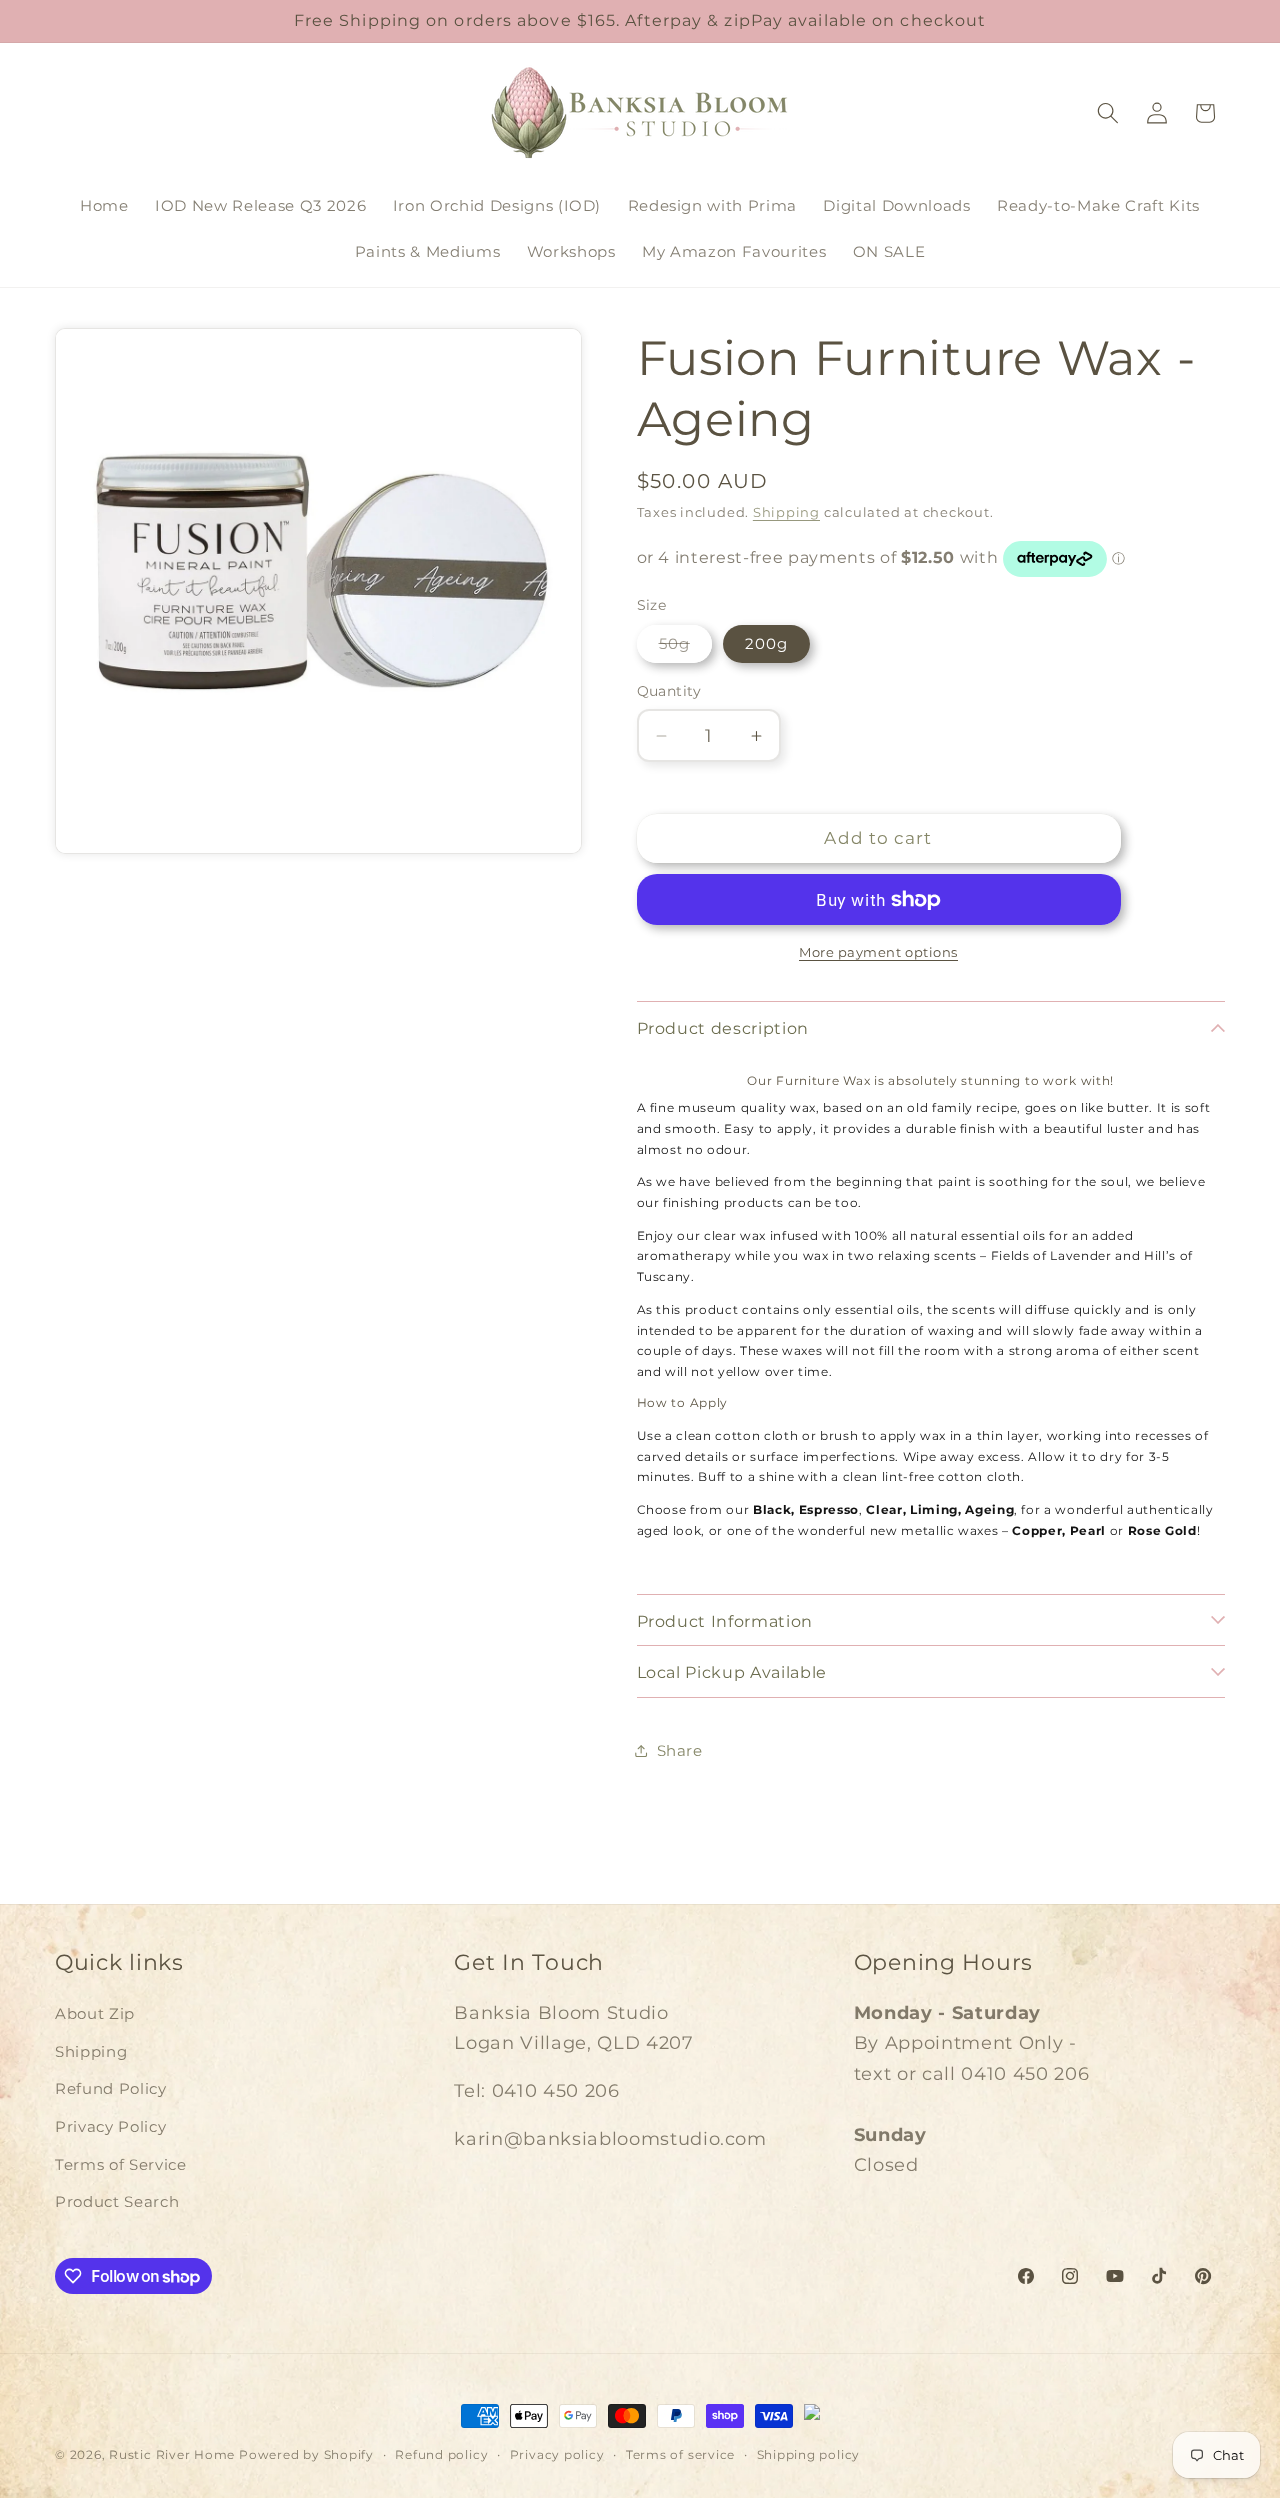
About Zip (95, 2013)
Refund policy (441, 2454)
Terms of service (680, 2454)
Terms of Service (121, 2164)
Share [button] (680, 1750)
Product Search (117, 2201)
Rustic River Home (172, 2454)
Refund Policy (111, 2088)
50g (685, 647)
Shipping (786, 512)
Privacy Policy (110, 2126)
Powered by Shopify (306, 2454)
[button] (1108, 113)
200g (766, 643)
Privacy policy (557, 2454)
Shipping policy (809, 2454)
